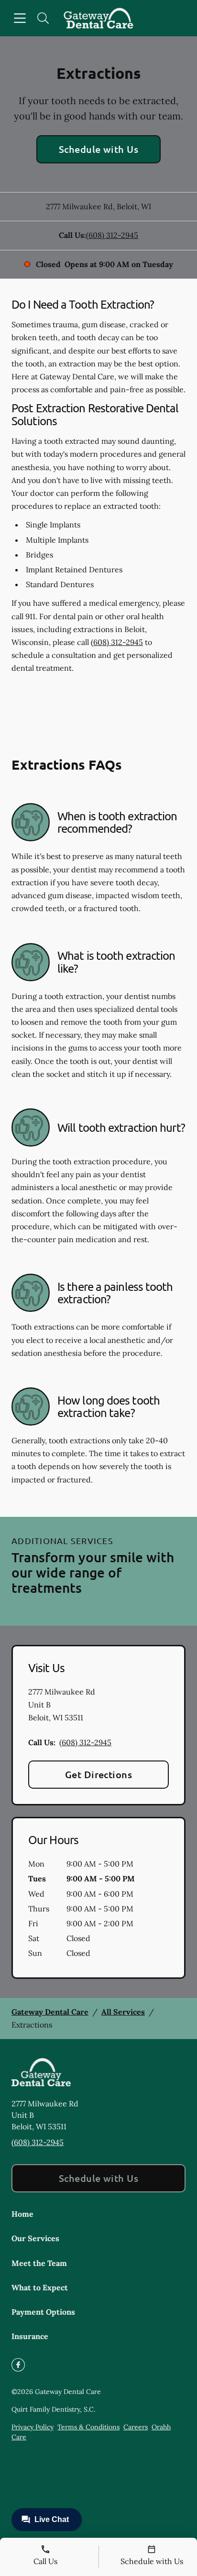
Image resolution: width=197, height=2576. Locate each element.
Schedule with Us (99, 149)
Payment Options (43, 2312)
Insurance (30, 2336)
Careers (136, 2427)
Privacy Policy (33, 2427)
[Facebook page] (18, 2365)
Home (22, 2214)
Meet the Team (39, 2263)
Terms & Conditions (88, 2427)
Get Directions (99, 1774)
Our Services (35, 2238)
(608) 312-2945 (112, 235)
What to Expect (40, 2287)
